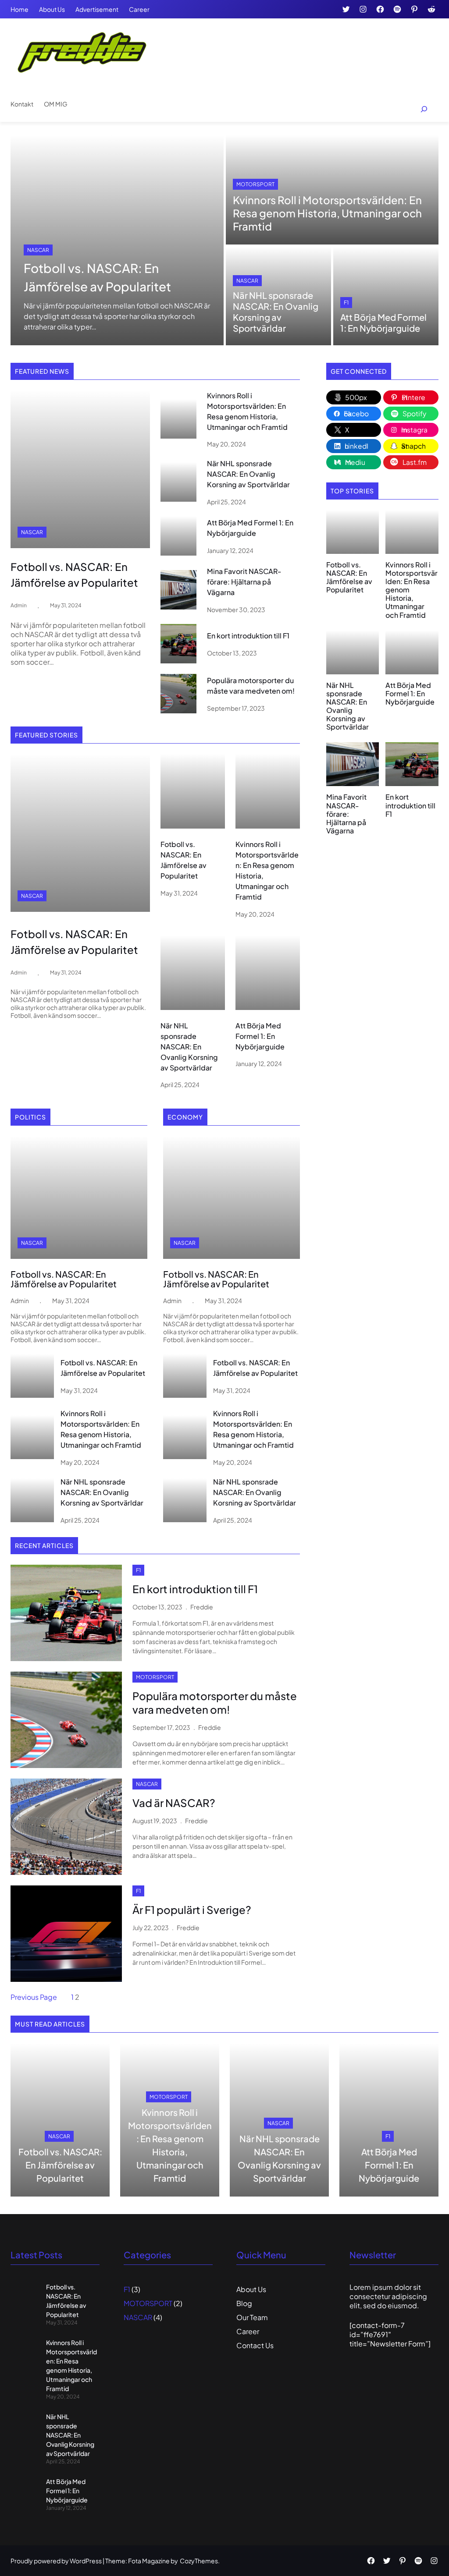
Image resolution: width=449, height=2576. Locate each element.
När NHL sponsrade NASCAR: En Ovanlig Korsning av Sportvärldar (276, 312)
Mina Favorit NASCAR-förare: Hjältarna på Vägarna (244, 582)
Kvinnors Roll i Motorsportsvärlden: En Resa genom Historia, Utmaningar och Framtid (327, 213)
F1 (346, 303)
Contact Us (255, 2345)
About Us (52, 9)
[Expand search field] (419, 109)
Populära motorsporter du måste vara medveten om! (251, 686)
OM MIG (56, 104)
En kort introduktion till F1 (248, 636)
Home (20, 9)
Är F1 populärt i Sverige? (192, 1910)
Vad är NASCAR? (174, 1803)
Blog (244, 2303)
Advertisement (97, 9)
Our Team (252, 2317)
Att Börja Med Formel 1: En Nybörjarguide (383, 322)
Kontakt (22, 104)
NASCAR (38, 250)
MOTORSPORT (255, 184)
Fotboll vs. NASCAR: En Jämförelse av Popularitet (97, 277)
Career (139, 9)
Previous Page (34, 1997)
